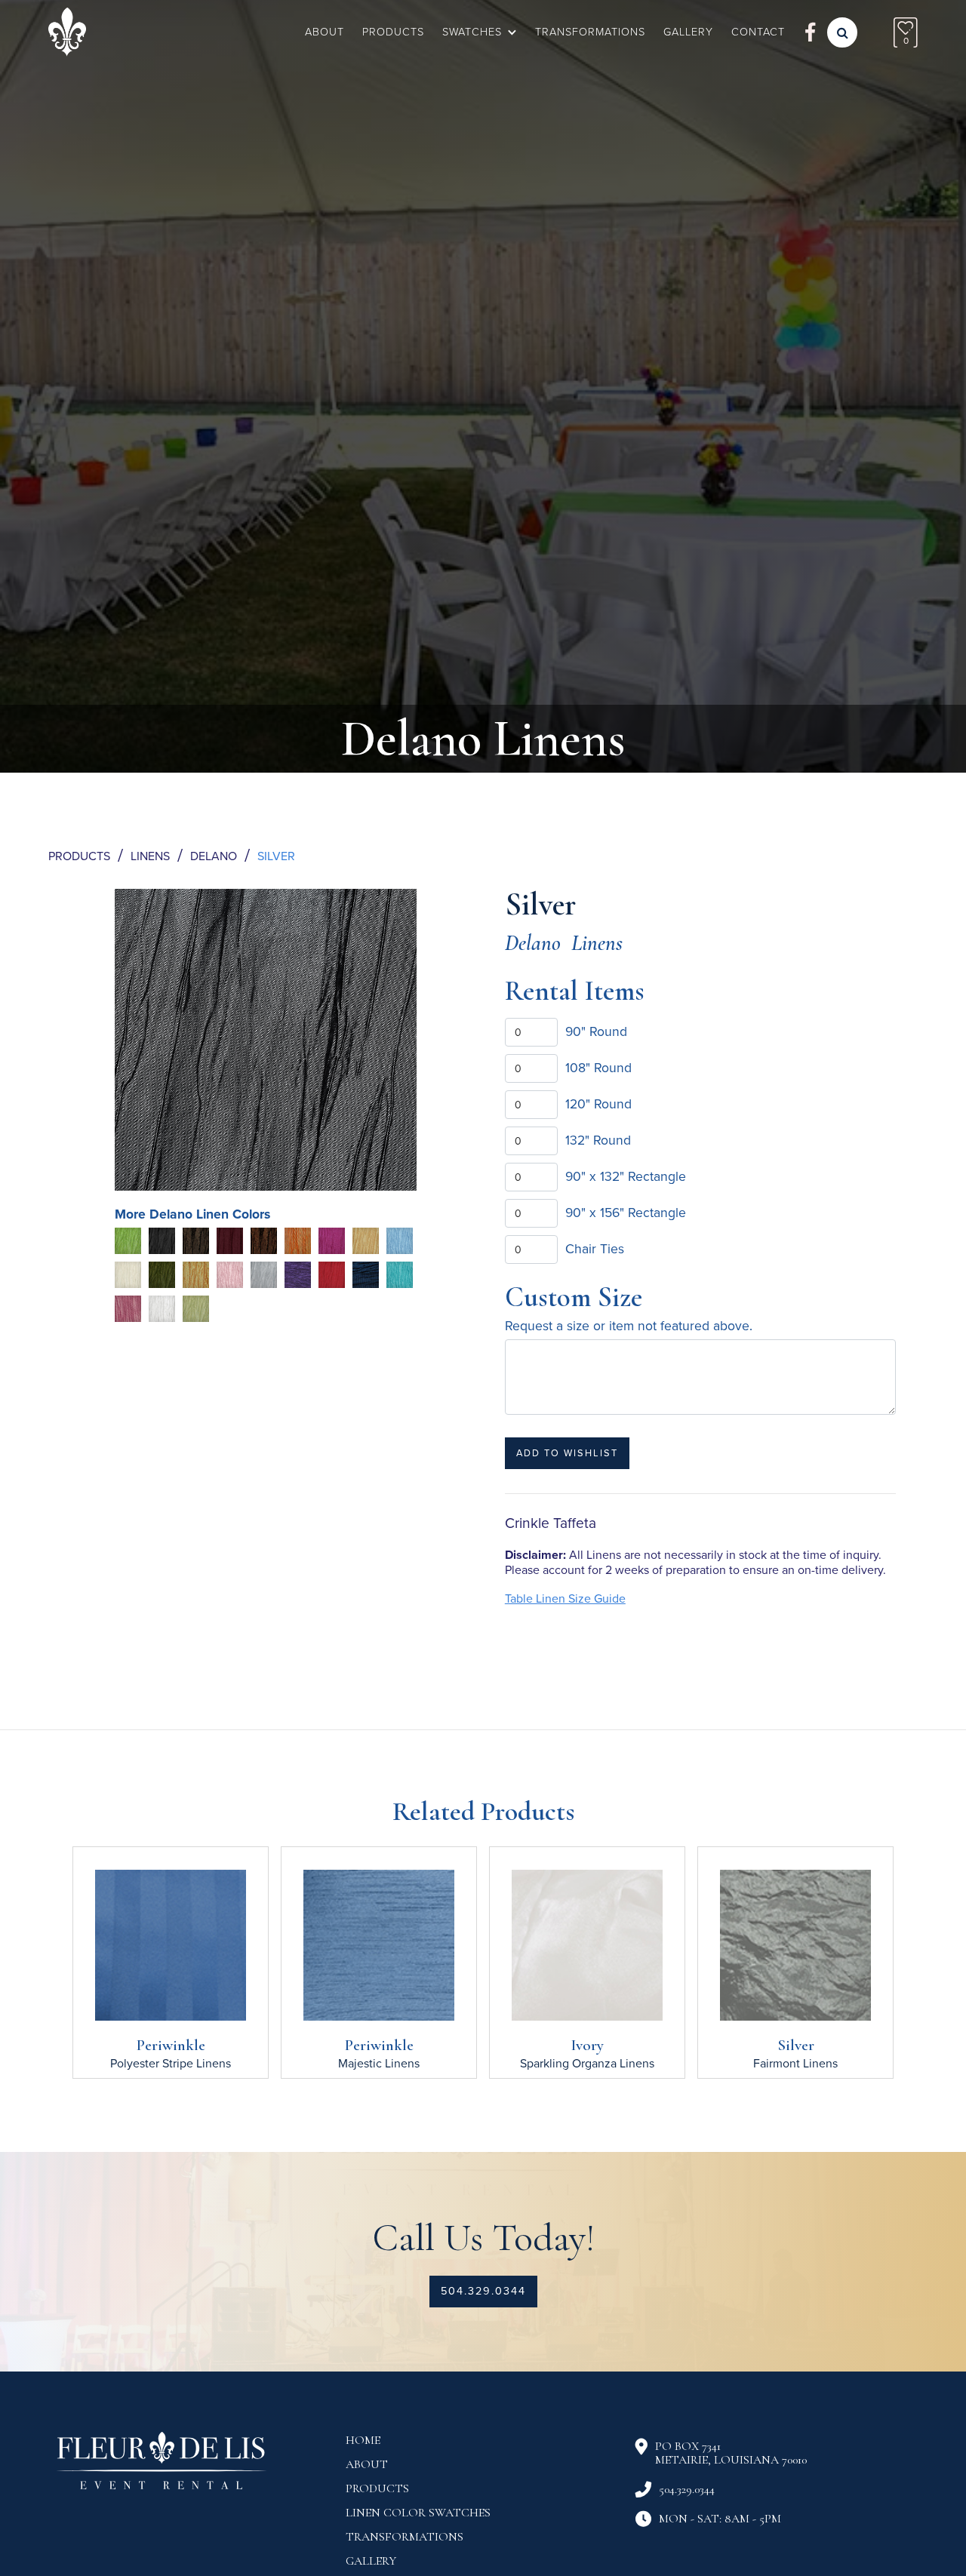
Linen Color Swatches (418, 2513)
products (377, 2488)
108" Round (598, 1068)
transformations (405, 2537)
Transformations (590, 32)
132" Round (598, 1140)
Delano (214, 856)
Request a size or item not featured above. (629, 1326)
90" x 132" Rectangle (626, 1177)
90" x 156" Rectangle (626, 1213)
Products (393, 32)
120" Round (598, 1104)
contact (758, 32)
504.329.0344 (483, 2291)
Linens (150, 856)
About (325, 32)
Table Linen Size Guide (565, 1599)
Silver (276, 856)
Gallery (371, 2561)
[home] (67, 32)
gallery (688, 32)
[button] (480, 32)
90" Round (596, 1032)
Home (363, 2440)
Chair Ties (595, 1249)
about (367, 2464)
